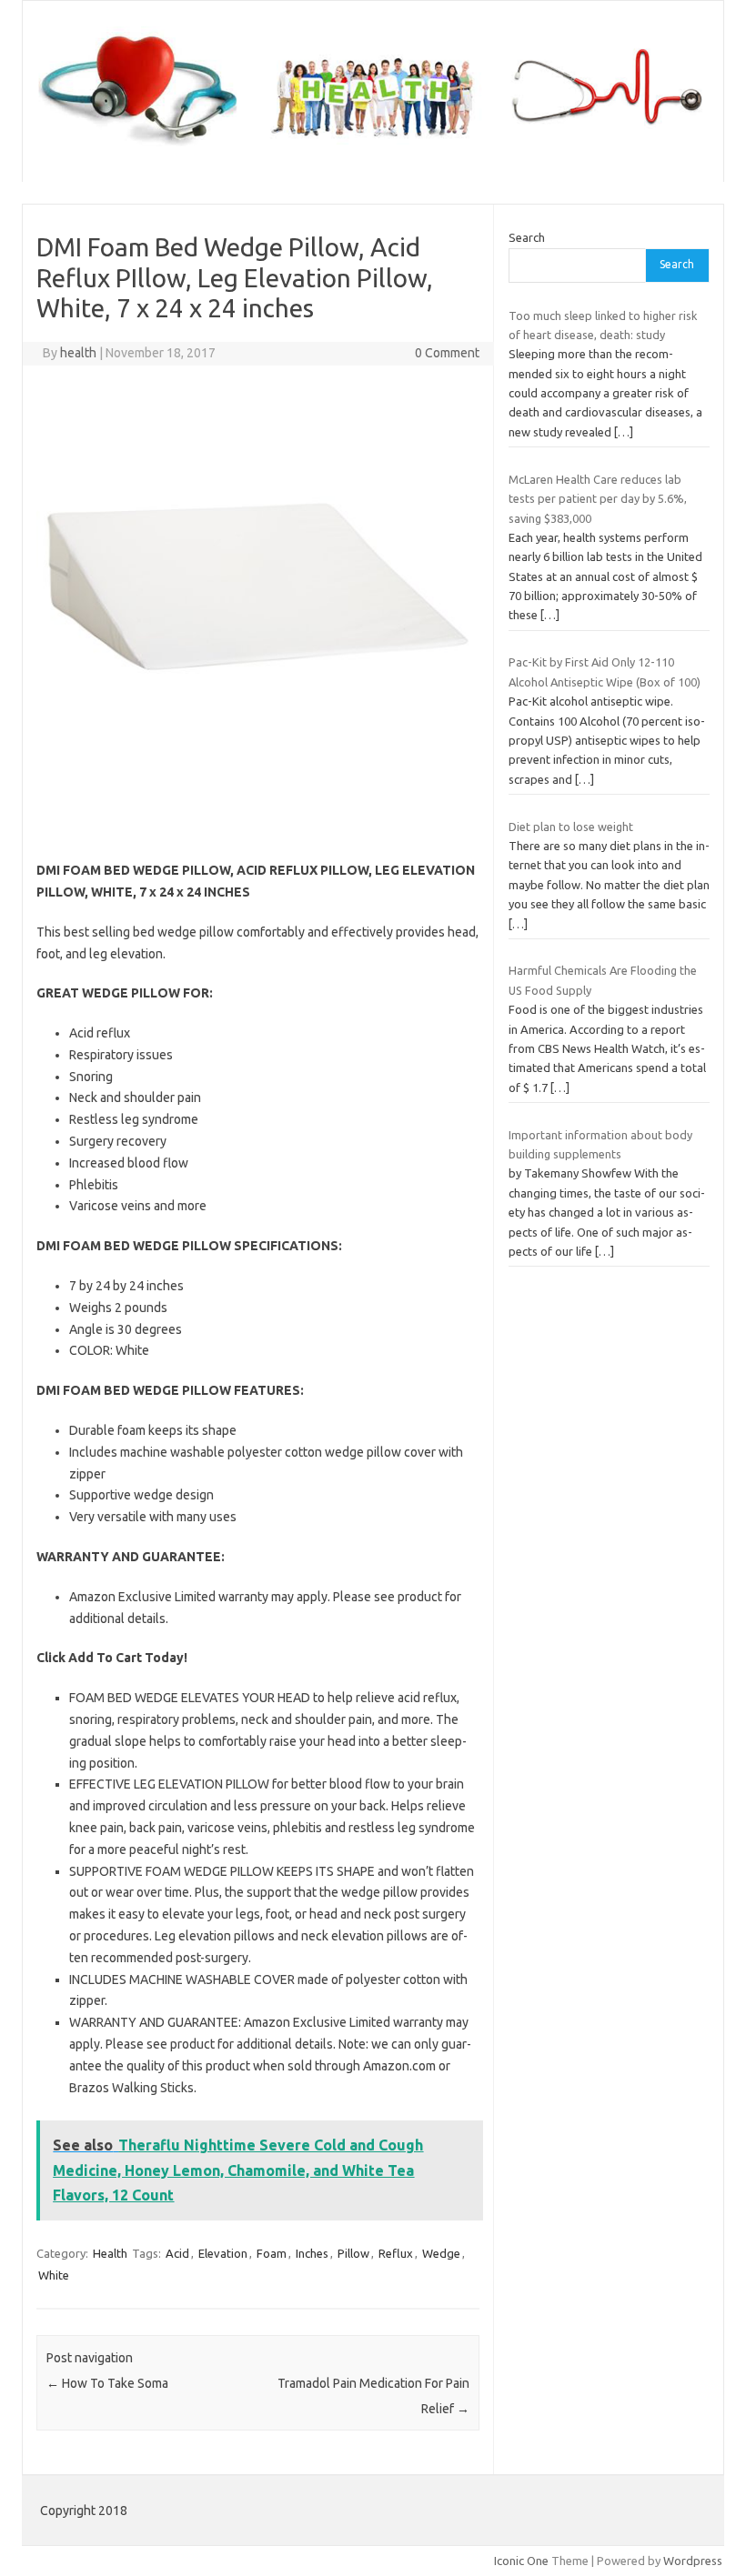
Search (527, 237)
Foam (272, 2253)
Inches (312, 2253)
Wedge (441, 2253)
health (78, 353)
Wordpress (693, 2561)
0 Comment (447, 353)
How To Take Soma (107, 2383)
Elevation (223, 2253)
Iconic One (521, 2561)
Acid (177, 2253)
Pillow (353, 2253)
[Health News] (373, 151)
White (54, 2275)
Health (110, 2253)
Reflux (396, 2253)
